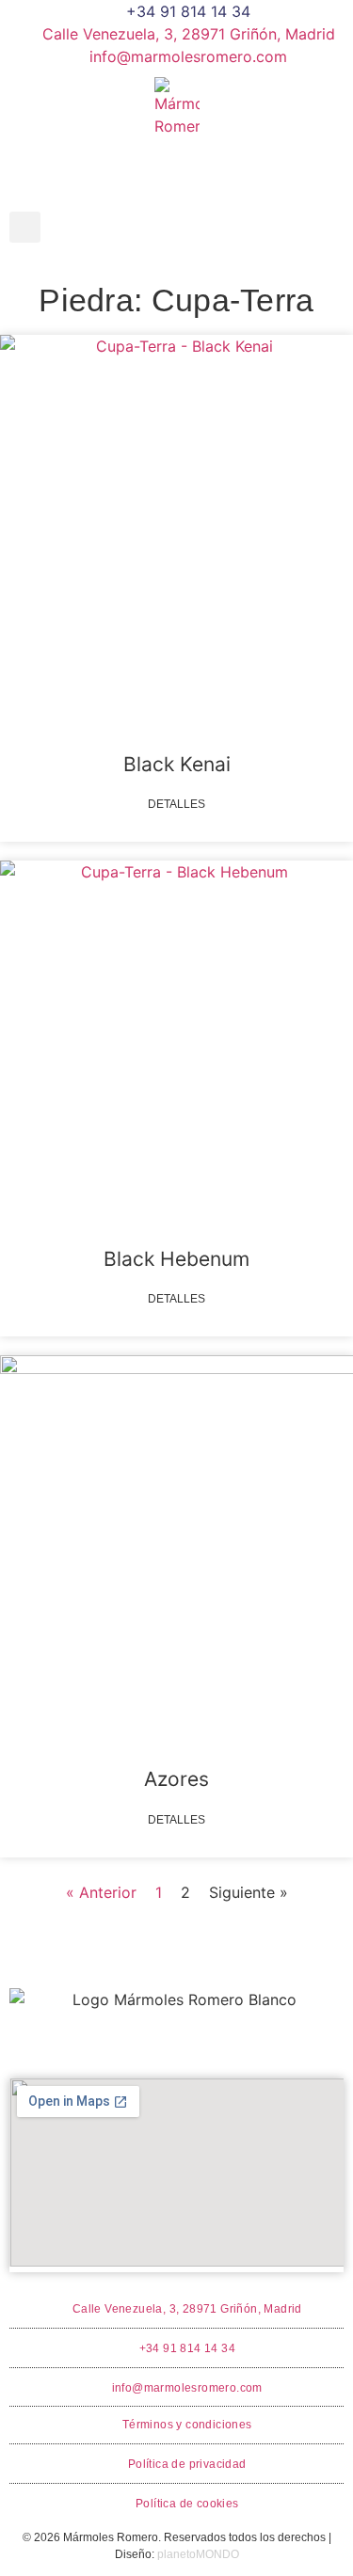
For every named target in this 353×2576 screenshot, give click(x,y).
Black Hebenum (176, 1259)
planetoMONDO (198, 2554)
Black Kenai (177, 764)
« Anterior (101, 1892)
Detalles (176, 804)
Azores (176, 1779)
